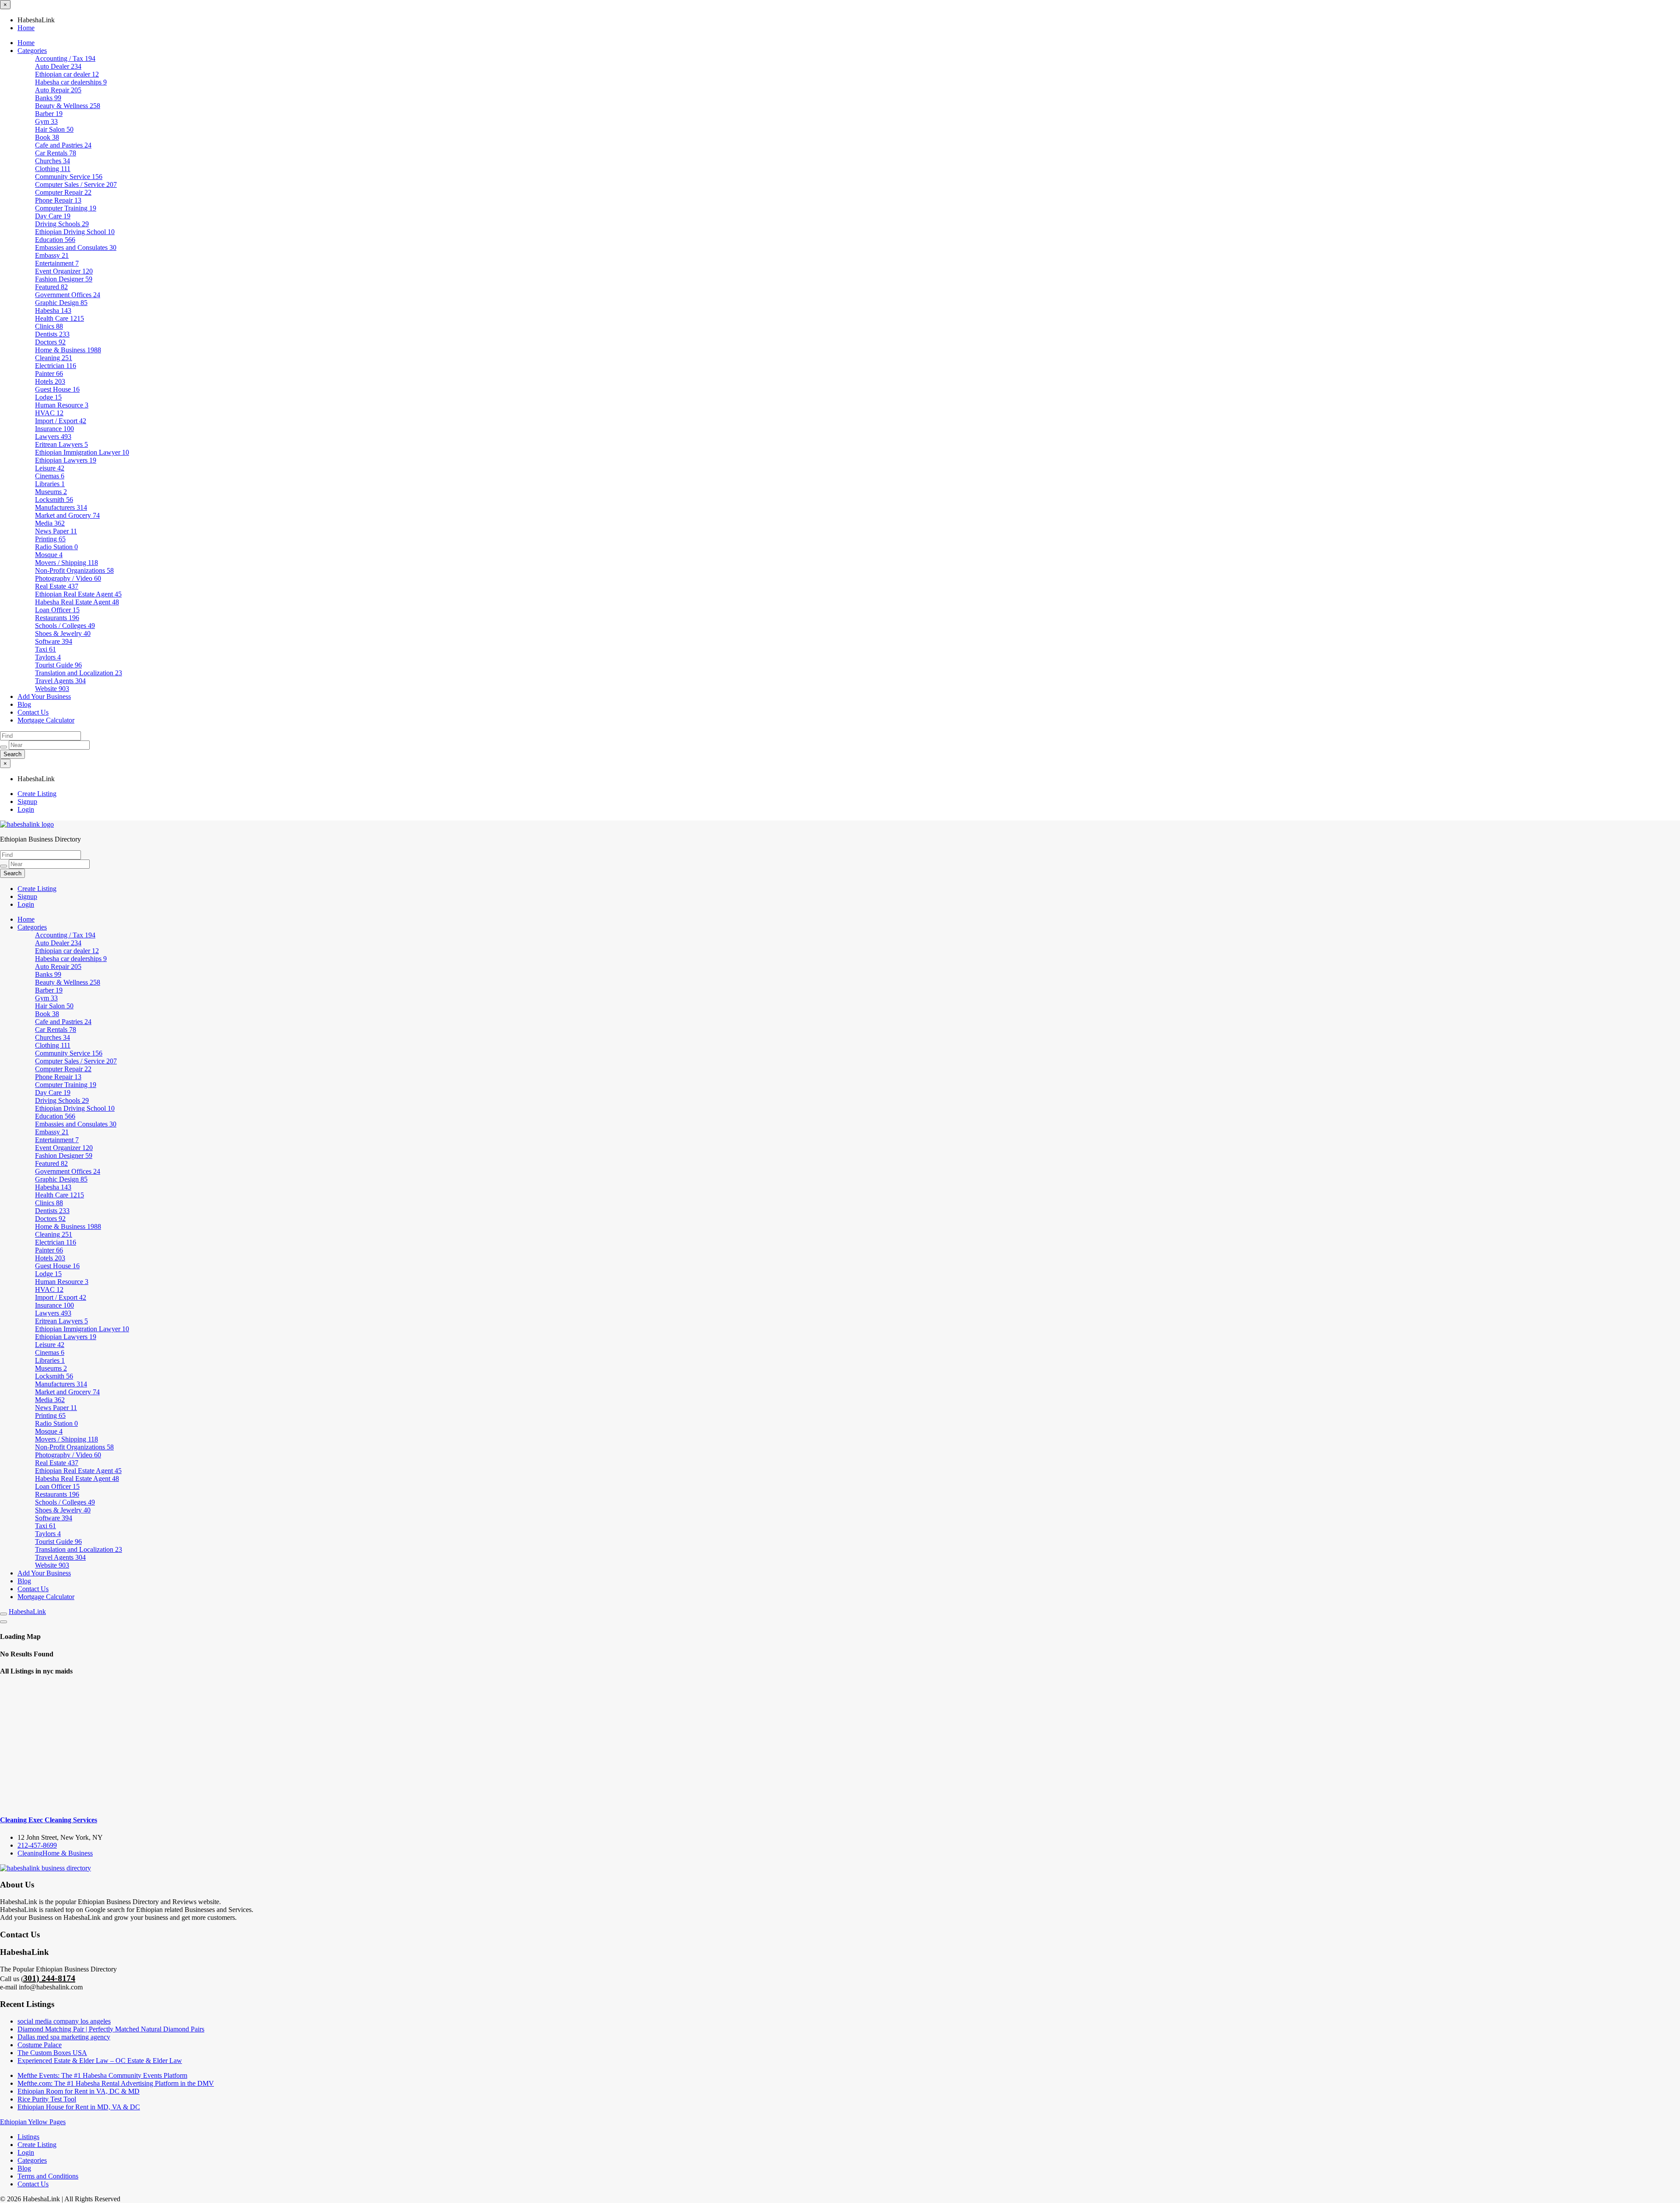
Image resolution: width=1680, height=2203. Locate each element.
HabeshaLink (27, 1612)
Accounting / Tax (65, 58)
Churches (52, 161)
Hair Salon (54, 129)
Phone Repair (58, 200)
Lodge (48, 397)
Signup (27, 802)
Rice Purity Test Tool (47, 2099)
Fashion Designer (64, 279)
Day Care (53, 216)
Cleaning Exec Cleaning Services (49, 1820)
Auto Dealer (58, 66)
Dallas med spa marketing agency (64, 2037)
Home (26, 28)
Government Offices (68, 295)
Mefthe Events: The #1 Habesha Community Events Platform (102, 2075)
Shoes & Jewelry (63, 633)
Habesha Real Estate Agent (77, 602)
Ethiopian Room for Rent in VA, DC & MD (79, 2091)
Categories (32, 51)
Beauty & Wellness (68, 106)
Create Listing (37, 794)
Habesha (53, 310)
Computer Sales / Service (76, 184)
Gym (46, 121)
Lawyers (53, 437)
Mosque (49, 555)
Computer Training (66, 208)
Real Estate (57, 586)
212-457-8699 (37, 1845)
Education (55, 240)
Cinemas (50, 476)
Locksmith (54, 500)
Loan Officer (57, 610)
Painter (49, 374)
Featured (51, 287)
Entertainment (57, 263)
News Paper (56, 531)
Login (26, 809)
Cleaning (54, 358)
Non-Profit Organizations (74, 570)
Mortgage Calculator (46, 720)
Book (47, 137)
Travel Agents (60, 681)
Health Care (59, 318)
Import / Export (61, 421)
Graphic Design (61, 303)
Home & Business (68, 350)
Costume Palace (40, 2045)
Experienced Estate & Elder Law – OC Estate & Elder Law (100, 2061)
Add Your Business (44, 696)
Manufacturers (61, 507)
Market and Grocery (67, 515)
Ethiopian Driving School (75, 232)
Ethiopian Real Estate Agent (78, 594)
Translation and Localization (79, 673)
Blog (24, 704)
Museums (51, 492)
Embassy (52, 255)
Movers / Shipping (66, 563)
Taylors (48, 657)
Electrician (56, 366)
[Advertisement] (840, 1746)
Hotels (50, 381)
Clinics (49, 326)
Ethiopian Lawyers (66, 460)
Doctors (50, 342)
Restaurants (57, 618)
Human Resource (62, 405)
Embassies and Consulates (76, 247)
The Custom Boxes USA (52, 2053)
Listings (28, 2137)
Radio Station (56, 547)
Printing (50, 539)
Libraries (50, 484)
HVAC (49, 413)
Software (54, 641)
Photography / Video (68, 578)
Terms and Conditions (48, 2176)
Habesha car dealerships (71, 82)
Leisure (50, 468)
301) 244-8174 (49, 1978)
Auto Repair (58, 90)
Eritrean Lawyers (61, 444)
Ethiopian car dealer (67, 74)
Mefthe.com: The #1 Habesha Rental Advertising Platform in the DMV (116, 2083)
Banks (48, 98)
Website (52, 689)
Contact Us (33, 712)
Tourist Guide (58, 665)
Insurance (54, 429)
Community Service (69, 177)
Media (50, 523)
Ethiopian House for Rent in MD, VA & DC (79, 2107)
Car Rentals (56, 153)
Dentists (52, 334)
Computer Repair (63, 192)
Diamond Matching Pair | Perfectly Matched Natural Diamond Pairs (111, 2029)
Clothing (53, 169)
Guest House (57, 389)
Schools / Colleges (65, 626)
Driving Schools (62, 224)
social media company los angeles (64, 2021)
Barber (49, 114)
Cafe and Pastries (63, 145)
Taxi (45, 649)
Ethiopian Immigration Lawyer (82, 452)
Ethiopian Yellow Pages (33, 2122)
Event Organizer (64, 271)
